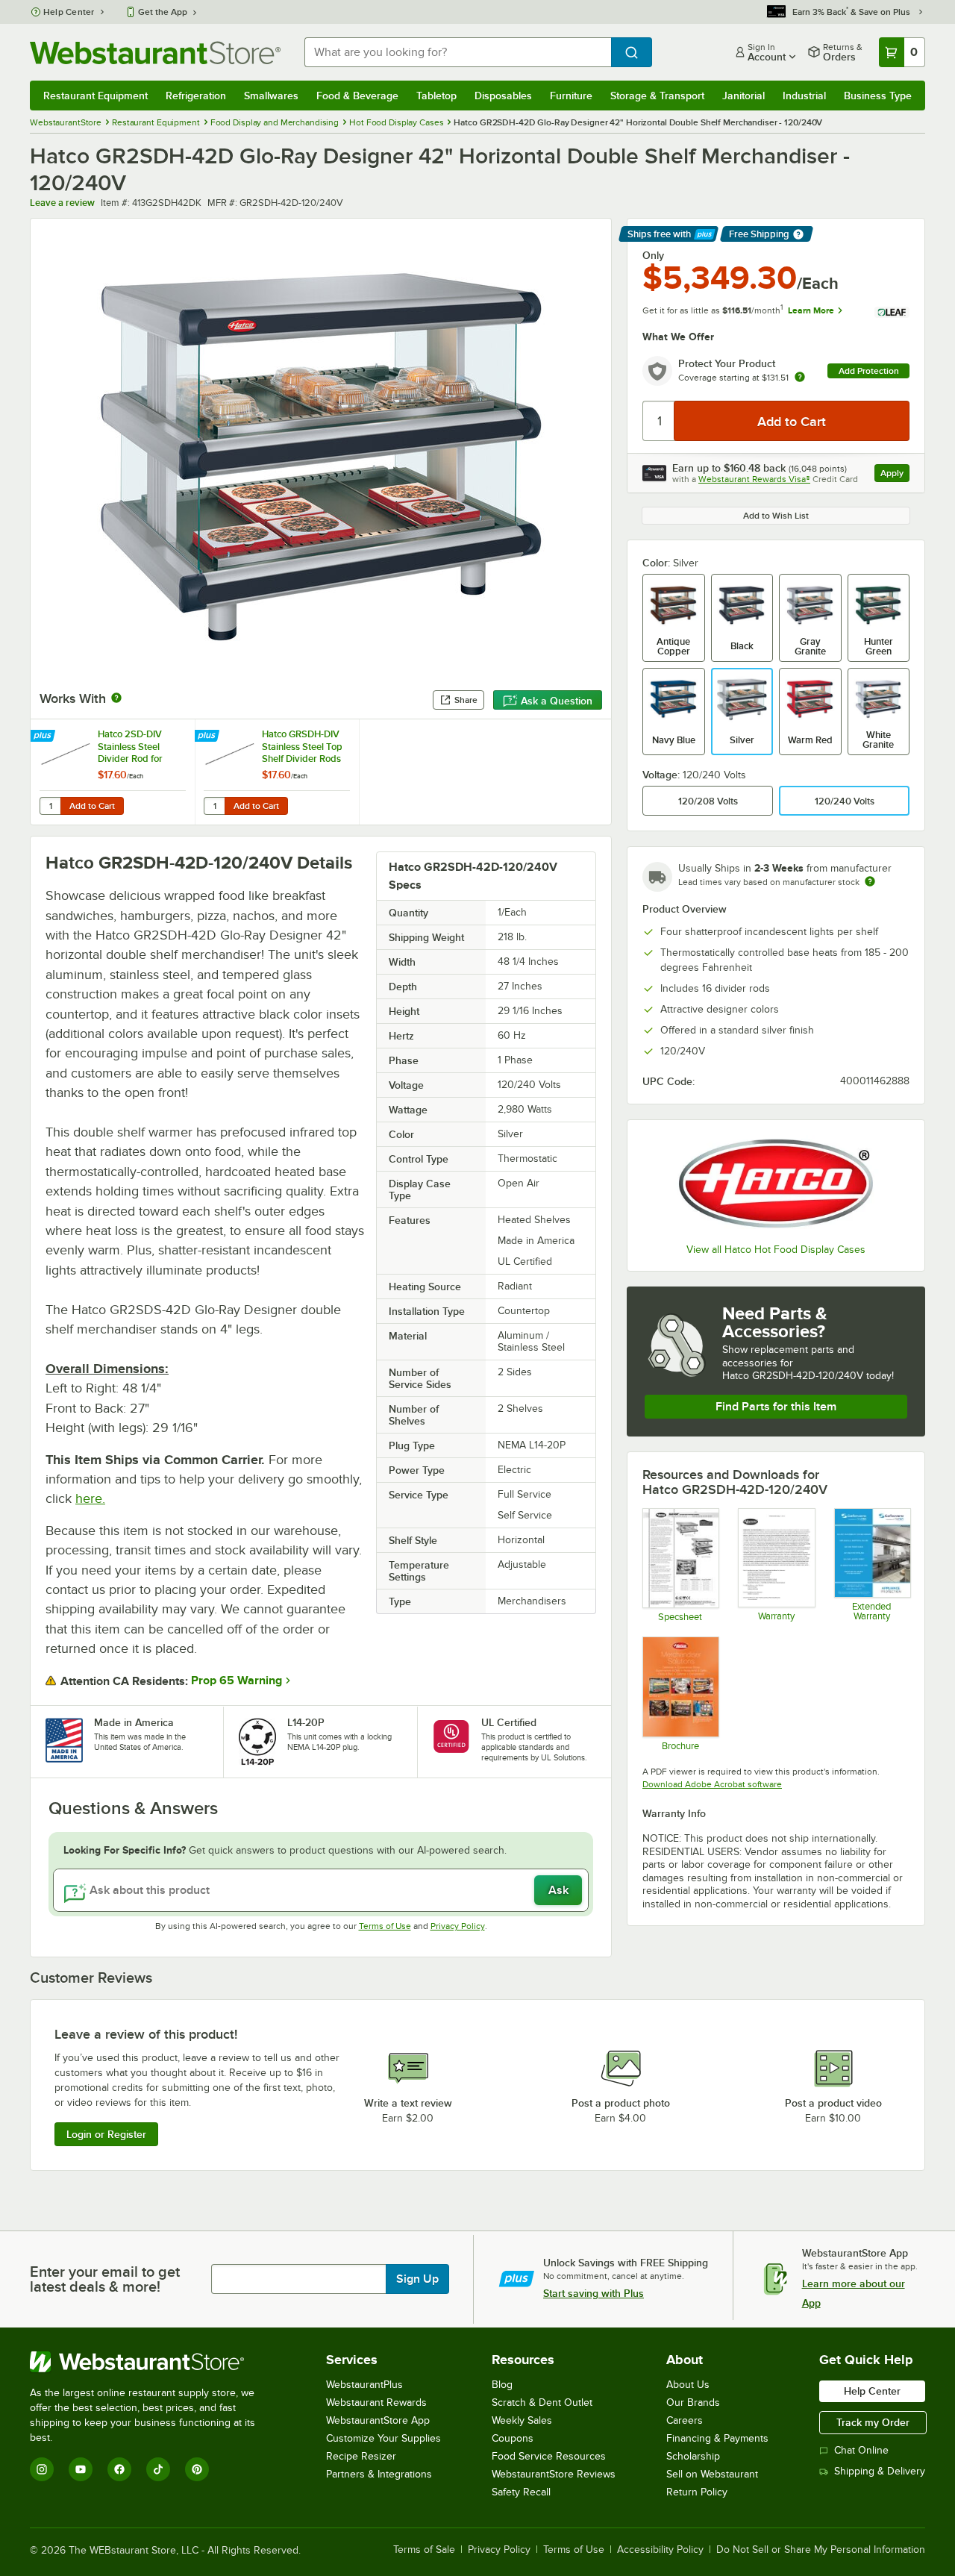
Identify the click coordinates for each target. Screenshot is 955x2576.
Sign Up (417, 2279)
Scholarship (693, 2456)
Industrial (804, 96)
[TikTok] (158, 2469)
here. (90, 1498)
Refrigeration (196, 96)
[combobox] (458, 52)
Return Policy (697, 2492)
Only (653, 255)
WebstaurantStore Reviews (554, 2474)
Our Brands (693, 2403)
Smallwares (271, 96)
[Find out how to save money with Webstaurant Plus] (44, 737)
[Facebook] (119, 2469)
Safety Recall (521, 2492)
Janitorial (743, 96)
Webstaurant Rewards (376, 2403)
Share (466, 700)
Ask (558, 1890)
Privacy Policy (458, 1926)
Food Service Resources (549, 2456)
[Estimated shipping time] (870, 881)
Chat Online (861, 2450)
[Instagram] (42, 2469)
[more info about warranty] (800, 378)
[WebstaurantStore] (153, 2362)
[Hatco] (776, 1184)
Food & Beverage (357, 96)
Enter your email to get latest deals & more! (105, 2279)
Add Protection (869, 371)
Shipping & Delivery (880, 2471)
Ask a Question (557, 701)
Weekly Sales (522, 2420)
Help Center (69, 12)
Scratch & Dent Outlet (542, 2403)
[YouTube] (81, 2469)
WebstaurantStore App (378, 2420)
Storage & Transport (657, 96)
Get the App (163, 12)
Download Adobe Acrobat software (712, 1784)
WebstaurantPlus (364, 2385)
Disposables (503, 96)
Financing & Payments (717, 2438)
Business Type (878, 96)
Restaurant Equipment (95, 96)
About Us (688, 2385)
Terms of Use (385, 1926)
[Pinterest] (197, 2469)
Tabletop (436, 96)
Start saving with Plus (594, 2293)
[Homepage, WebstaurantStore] (155, 53)
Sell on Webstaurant (712, 2474)
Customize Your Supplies (383, 2438)
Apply (895, 475)
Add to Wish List (776, 516)
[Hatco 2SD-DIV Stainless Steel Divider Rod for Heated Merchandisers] (113, 772)
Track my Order (873, 2422)
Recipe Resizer (361, 2456)
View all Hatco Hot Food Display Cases (776, 1250)
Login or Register (106, 2134)
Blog (502, 2385)
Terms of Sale (424, 2550)
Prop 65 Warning (237, 1681)
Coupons (513, 2438)
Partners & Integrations (379, 2474)
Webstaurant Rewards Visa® (754, 479)
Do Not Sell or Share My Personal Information (821, 2550)
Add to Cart (92, 806)
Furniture (571, 96)
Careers (685, 2420)
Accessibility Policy (660, 2550)
